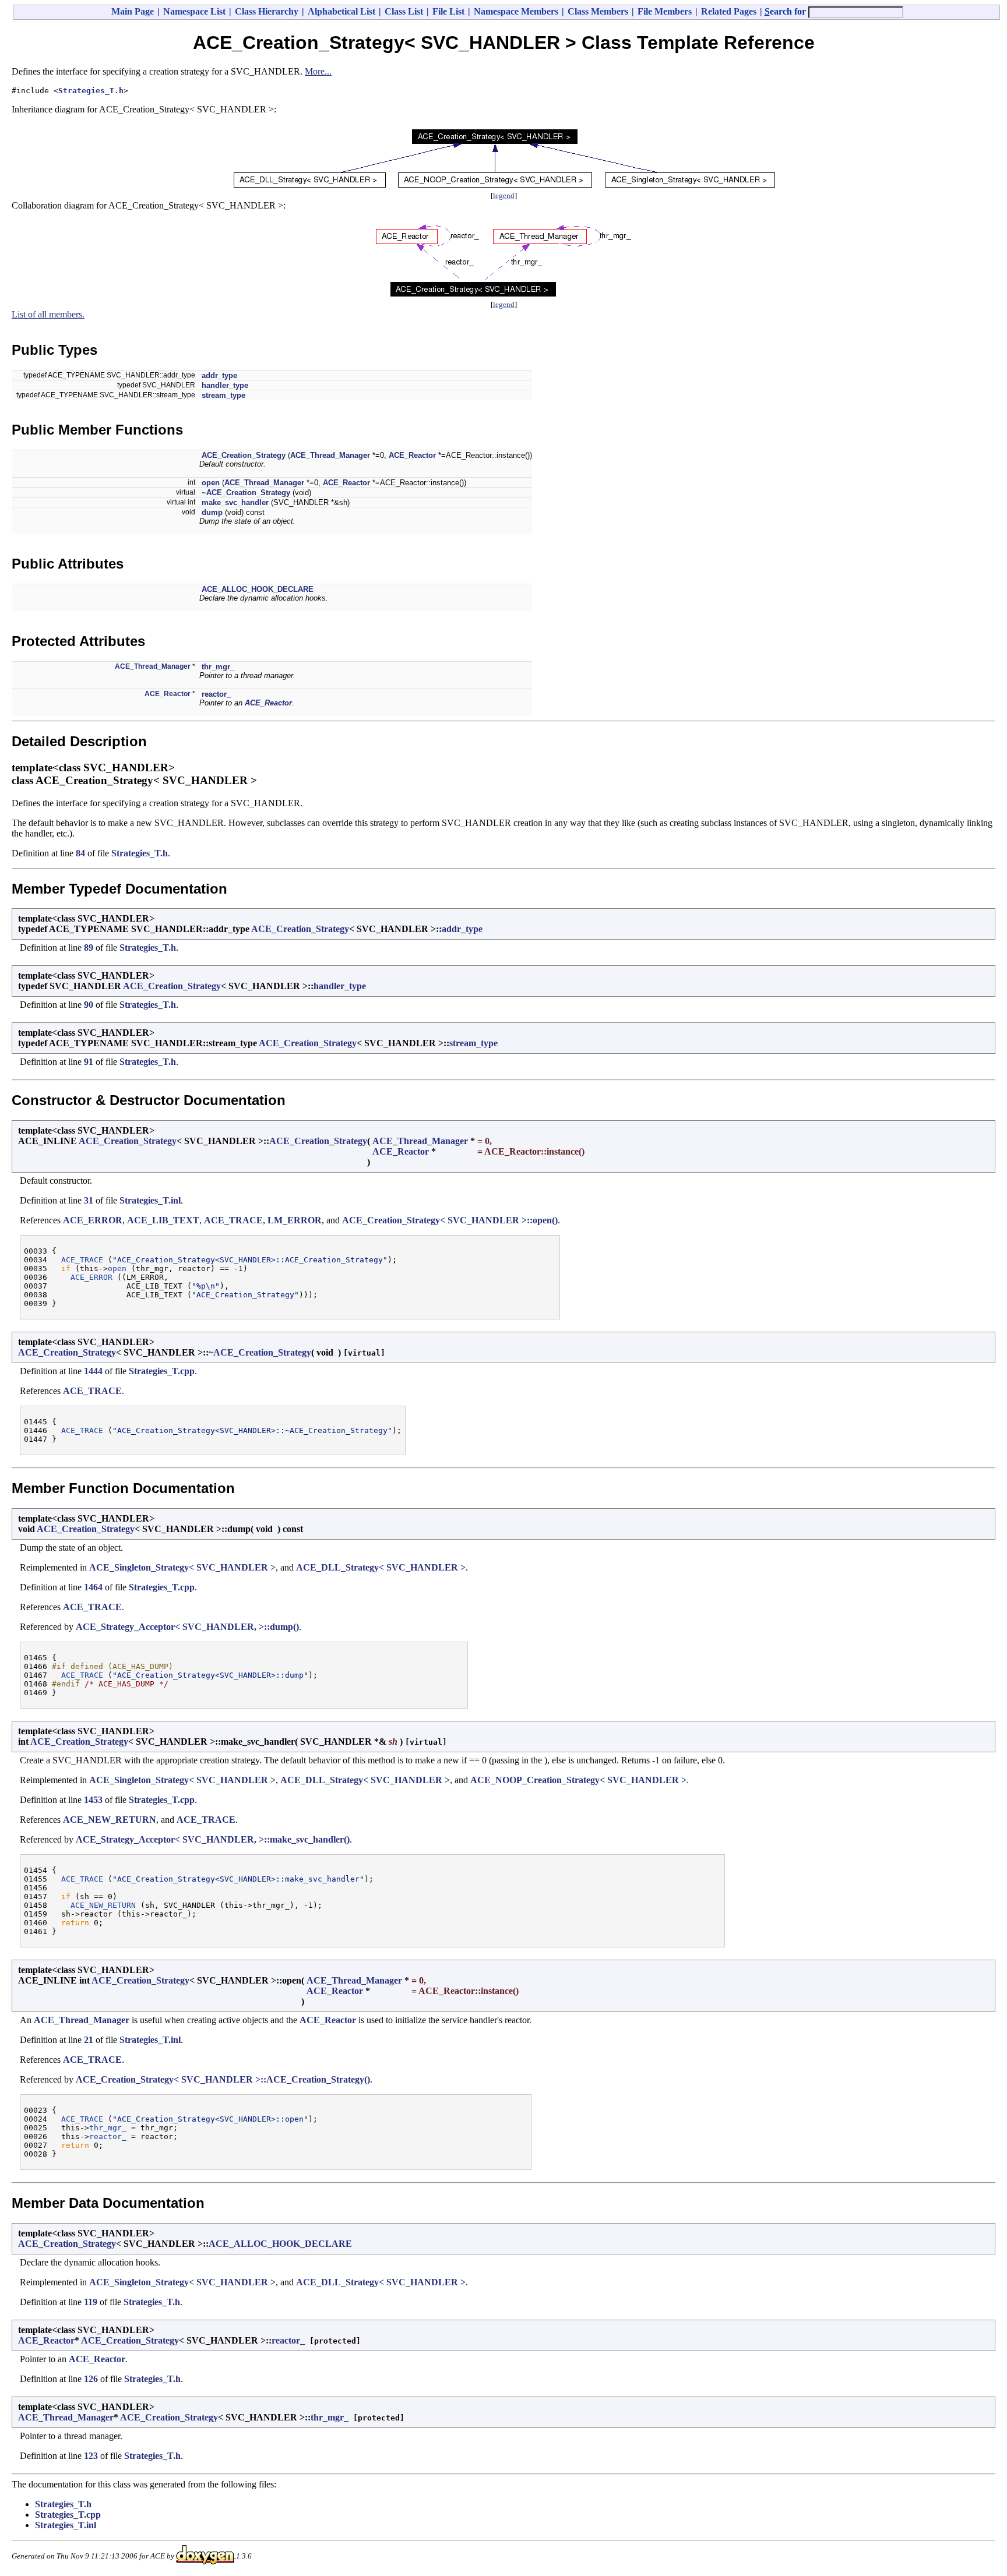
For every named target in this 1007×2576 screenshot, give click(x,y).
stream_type (223, 395)
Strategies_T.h (91, 91)
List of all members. (48, 314)
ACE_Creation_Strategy (244, 455)
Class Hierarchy (267, 11)
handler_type (225, 385)
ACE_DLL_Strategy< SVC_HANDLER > (381, 1567)
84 (80, 853)
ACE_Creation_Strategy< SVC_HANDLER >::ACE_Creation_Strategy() (223, 2079)
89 (89, 948)
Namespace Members (516, 11)
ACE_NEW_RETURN (110, 1820)
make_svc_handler (235, 502)
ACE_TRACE (233, 1220)
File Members (665, 11)
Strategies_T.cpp (162, 1371)
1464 (93, 1587)
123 (91, 2456)
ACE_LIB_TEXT (163, 1220)
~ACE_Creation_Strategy (246, 493)
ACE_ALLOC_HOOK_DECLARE (258, 589)
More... (318, 71)
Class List (404, 11)
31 (89, 1200)
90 (89, 1005)
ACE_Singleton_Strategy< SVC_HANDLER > (182, 1567)
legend (504, 195)
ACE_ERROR (93, 1220)
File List (448, 11)
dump (212, 512)
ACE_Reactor (412, 455)
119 (91, 2302)
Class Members (598, 11)
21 (89, 2040)
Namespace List (194, 11)
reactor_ (216, 694)
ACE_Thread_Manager (330, 455)
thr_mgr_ (218, 667)
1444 (93, 1371)
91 (89, 1062)
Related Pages (729, 11)
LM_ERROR (295, 1220)
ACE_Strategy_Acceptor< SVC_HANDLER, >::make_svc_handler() (213, 1839)
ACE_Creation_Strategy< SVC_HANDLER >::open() (450, 1220)
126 (91, 2379)
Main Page (133, 11)
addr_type (219, 375)
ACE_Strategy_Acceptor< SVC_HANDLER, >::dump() (187, 1627)
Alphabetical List (341, 11)
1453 (93, 1800)
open (211, 483)
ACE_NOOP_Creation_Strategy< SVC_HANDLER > (578, 1780)
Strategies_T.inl (150, 1200)
